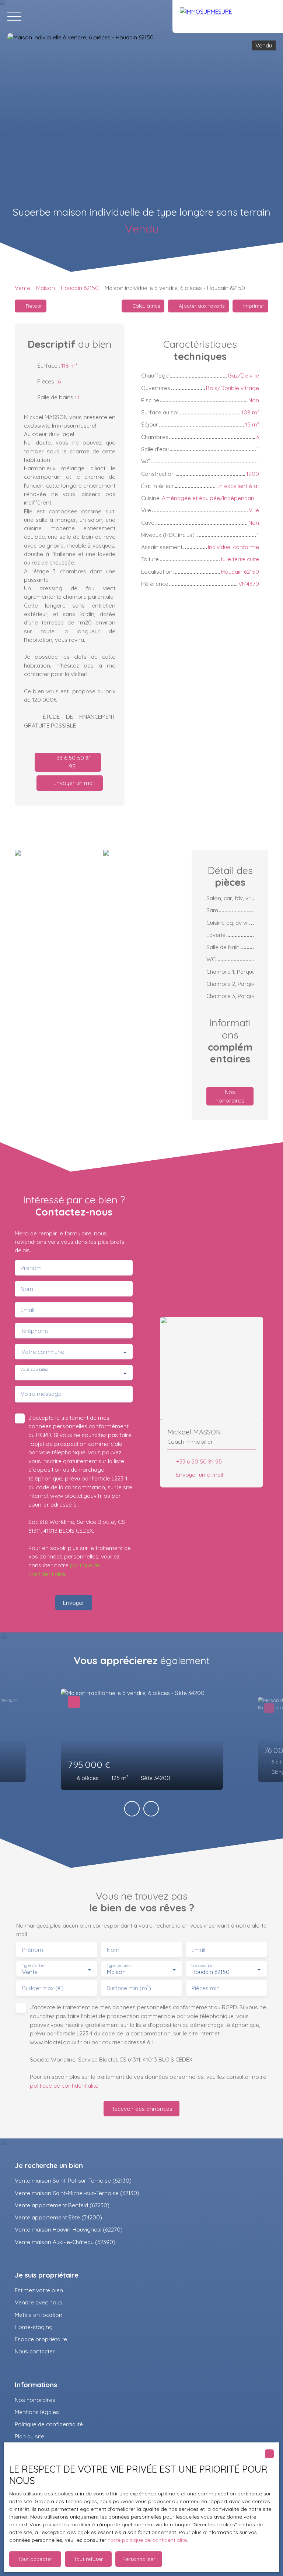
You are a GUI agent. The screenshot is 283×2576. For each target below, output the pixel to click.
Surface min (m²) (129, 1988)
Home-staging (34, 2327)
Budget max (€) (43, 1988)
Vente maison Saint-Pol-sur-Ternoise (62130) (73, 2180)
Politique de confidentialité (49, 2424)
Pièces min (206, 1988)
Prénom (31, 1268)
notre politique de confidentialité (147, 2540)
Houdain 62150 (80, 288)
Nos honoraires (35, 2400)
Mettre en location (39, 2315)
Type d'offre (33, 1966)
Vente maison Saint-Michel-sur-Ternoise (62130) (77, 2193)
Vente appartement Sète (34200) (58, 2217)
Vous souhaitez (34, 1370)
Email (27, 1310)
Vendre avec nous (39, 2302)
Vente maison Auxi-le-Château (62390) (65, 2242)
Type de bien (118, 1966)
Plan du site (29, 2436)
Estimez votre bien (39, 2290)
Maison (46, 288)
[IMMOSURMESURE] (228, 17)
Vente (22, 288)
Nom (27, 1289)
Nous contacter (35, 2351)
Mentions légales (37, 2412)
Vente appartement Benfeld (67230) (62, 2205)
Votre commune (43, 1352)
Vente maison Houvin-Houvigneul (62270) (69, 2229)
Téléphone (34, 1331)
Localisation (202, 1966)
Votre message (41, 1394)
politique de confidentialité (64, 2085)
